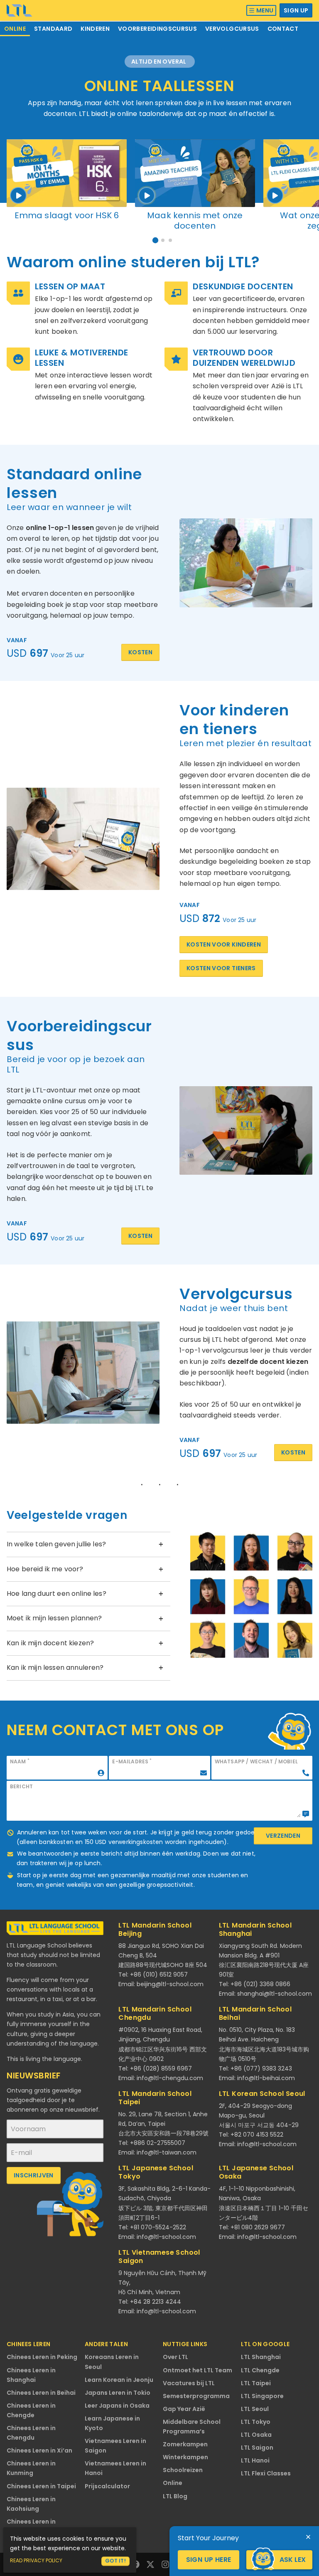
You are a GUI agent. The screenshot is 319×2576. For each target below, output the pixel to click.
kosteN (140, 1236)
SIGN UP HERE (209, 2560)
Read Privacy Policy (36, 2560)
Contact (283, 29)
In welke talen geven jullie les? (56, 1544)
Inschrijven (34, 2175)
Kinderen (95, 29)
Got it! (115, 2561)
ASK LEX (293, 2560)
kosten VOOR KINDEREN (224, 944)
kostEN (293, 1452)
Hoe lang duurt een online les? (56, 1594)
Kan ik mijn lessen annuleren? (55, 1668)
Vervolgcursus (232, 29)
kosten (140, 652)
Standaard (53, 29)
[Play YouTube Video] (67, 173)
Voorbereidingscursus (157, 29)
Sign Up (296, 10)
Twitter (150, 2564)
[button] (155, 240)
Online (15, 29)
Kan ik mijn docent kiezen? (50, 1643)
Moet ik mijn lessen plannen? (54, 1618)
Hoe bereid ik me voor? (45, 1569)
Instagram (165, 2564)
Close (308, 2537)
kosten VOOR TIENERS (221, 968)
